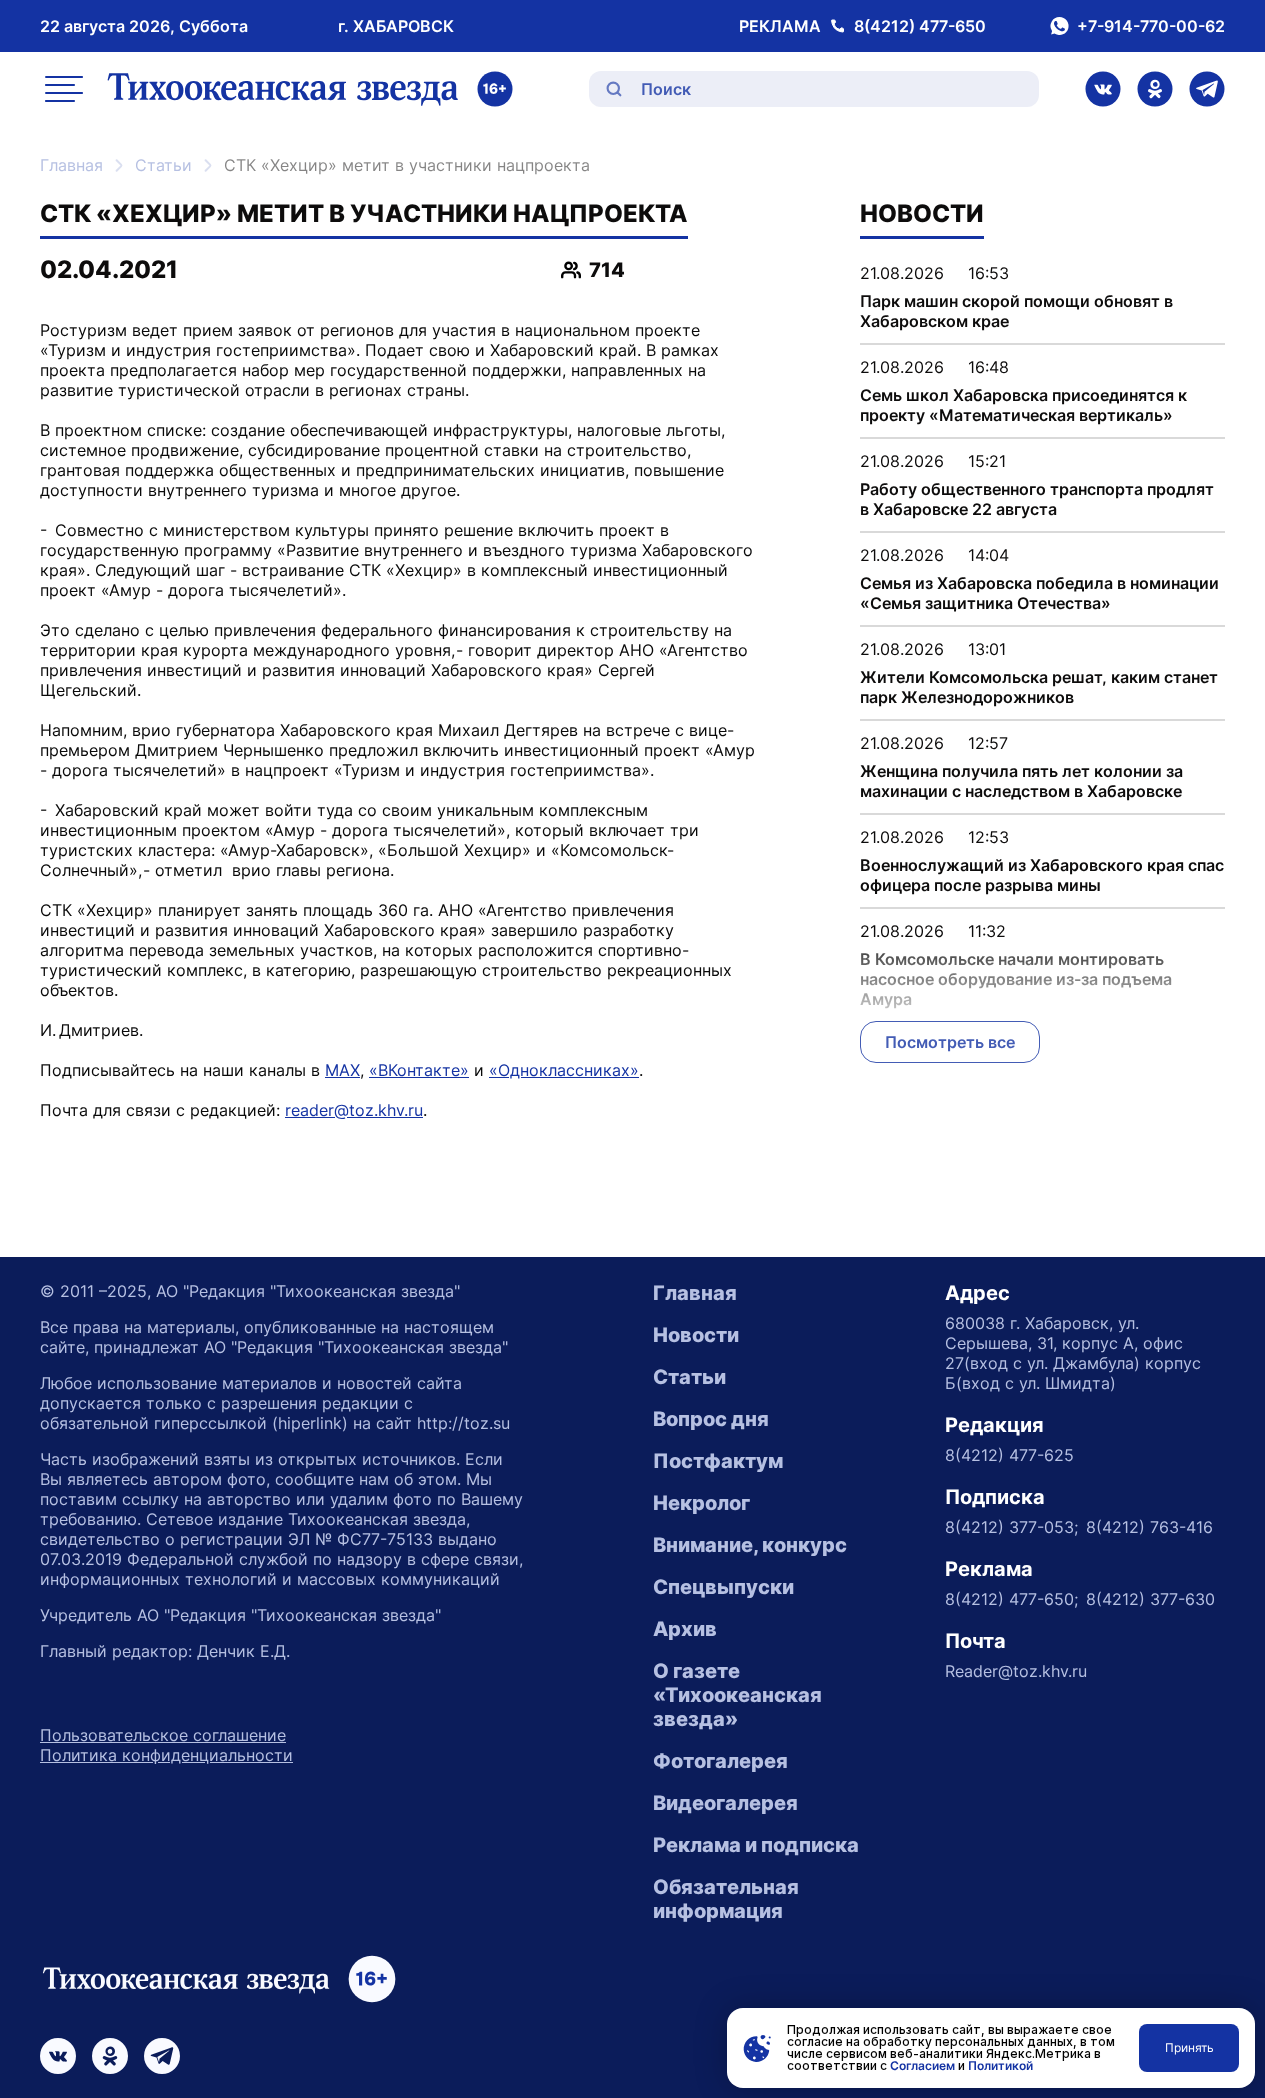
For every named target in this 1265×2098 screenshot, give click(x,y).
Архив (685, 1629)
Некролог (701, 1503)
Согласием (922, 2065)
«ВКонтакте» (419, 1070)
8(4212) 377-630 (1150, 1599)
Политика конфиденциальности (166, 1755)
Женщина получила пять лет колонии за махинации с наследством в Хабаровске (1021, 781)
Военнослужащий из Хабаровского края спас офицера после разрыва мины (1042, 875)
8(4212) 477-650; (1011, 1599)
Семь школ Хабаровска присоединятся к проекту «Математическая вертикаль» (1023, 405)
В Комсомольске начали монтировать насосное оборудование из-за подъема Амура (1016, 979)
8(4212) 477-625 (1009, 1455)
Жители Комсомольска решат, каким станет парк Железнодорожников (1039, 687)
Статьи (163, 165)
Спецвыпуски (723, 1587)
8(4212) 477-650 (920, 26)
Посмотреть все (950, 1042)
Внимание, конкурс (750, 1545)
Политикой (1000, 2065)
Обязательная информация (726, 1899)
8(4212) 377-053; (1011, 1527)
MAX (342, 1070)
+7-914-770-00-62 (1151, 26)
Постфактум (718, 1461)
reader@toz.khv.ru (354, 1110)
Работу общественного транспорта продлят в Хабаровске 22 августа (1037, 499)
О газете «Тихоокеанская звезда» (737, 1695)
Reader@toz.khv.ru (1016, 1671)
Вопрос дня (711, 1419)
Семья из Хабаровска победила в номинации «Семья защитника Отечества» (1039, 593)
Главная (71, 165)
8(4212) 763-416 (1149, 1527)
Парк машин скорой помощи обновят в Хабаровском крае (1016, 311)
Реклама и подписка (756, 1845)
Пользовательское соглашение (163, 1735)
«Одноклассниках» (564, 1070)
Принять (1189, 2047)
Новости (696, 1335)
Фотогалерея (720, 1761)
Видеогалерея (725, 1803)
